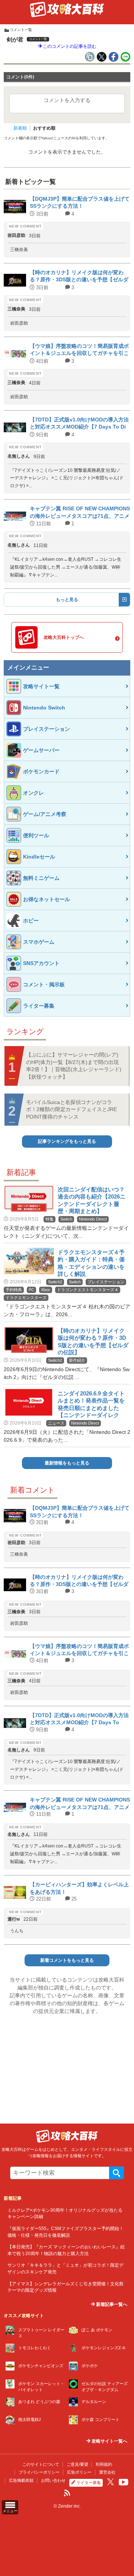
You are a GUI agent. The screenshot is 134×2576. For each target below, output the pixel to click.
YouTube (124, 2482)
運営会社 (107, 2472)
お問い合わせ (53, 2480)
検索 (117, 2173)
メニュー (10, 2511)
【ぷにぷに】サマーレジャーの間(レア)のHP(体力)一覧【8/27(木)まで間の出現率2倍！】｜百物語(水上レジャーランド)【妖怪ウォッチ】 (74, 1066)
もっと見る (67, 600)
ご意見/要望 (77, 2464)
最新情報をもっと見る (67, 1463)
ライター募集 (89, 2483)
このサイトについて (41, 2464)
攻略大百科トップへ (64, 637)
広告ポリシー (79, 2472)
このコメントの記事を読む (69, 46)
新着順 (20, 128)
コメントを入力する (67, 100)
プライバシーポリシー (39, 2472)
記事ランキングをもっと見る (67, 1141)
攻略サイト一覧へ (109, 2441)
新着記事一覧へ (111, 2304)
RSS (67, 2493)
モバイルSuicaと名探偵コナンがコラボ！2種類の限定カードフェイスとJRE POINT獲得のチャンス (71, 1109)
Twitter (111, 2482)
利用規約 (104, 2464)
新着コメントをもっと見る (67, 1960)
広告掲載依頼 (21, 2480)
